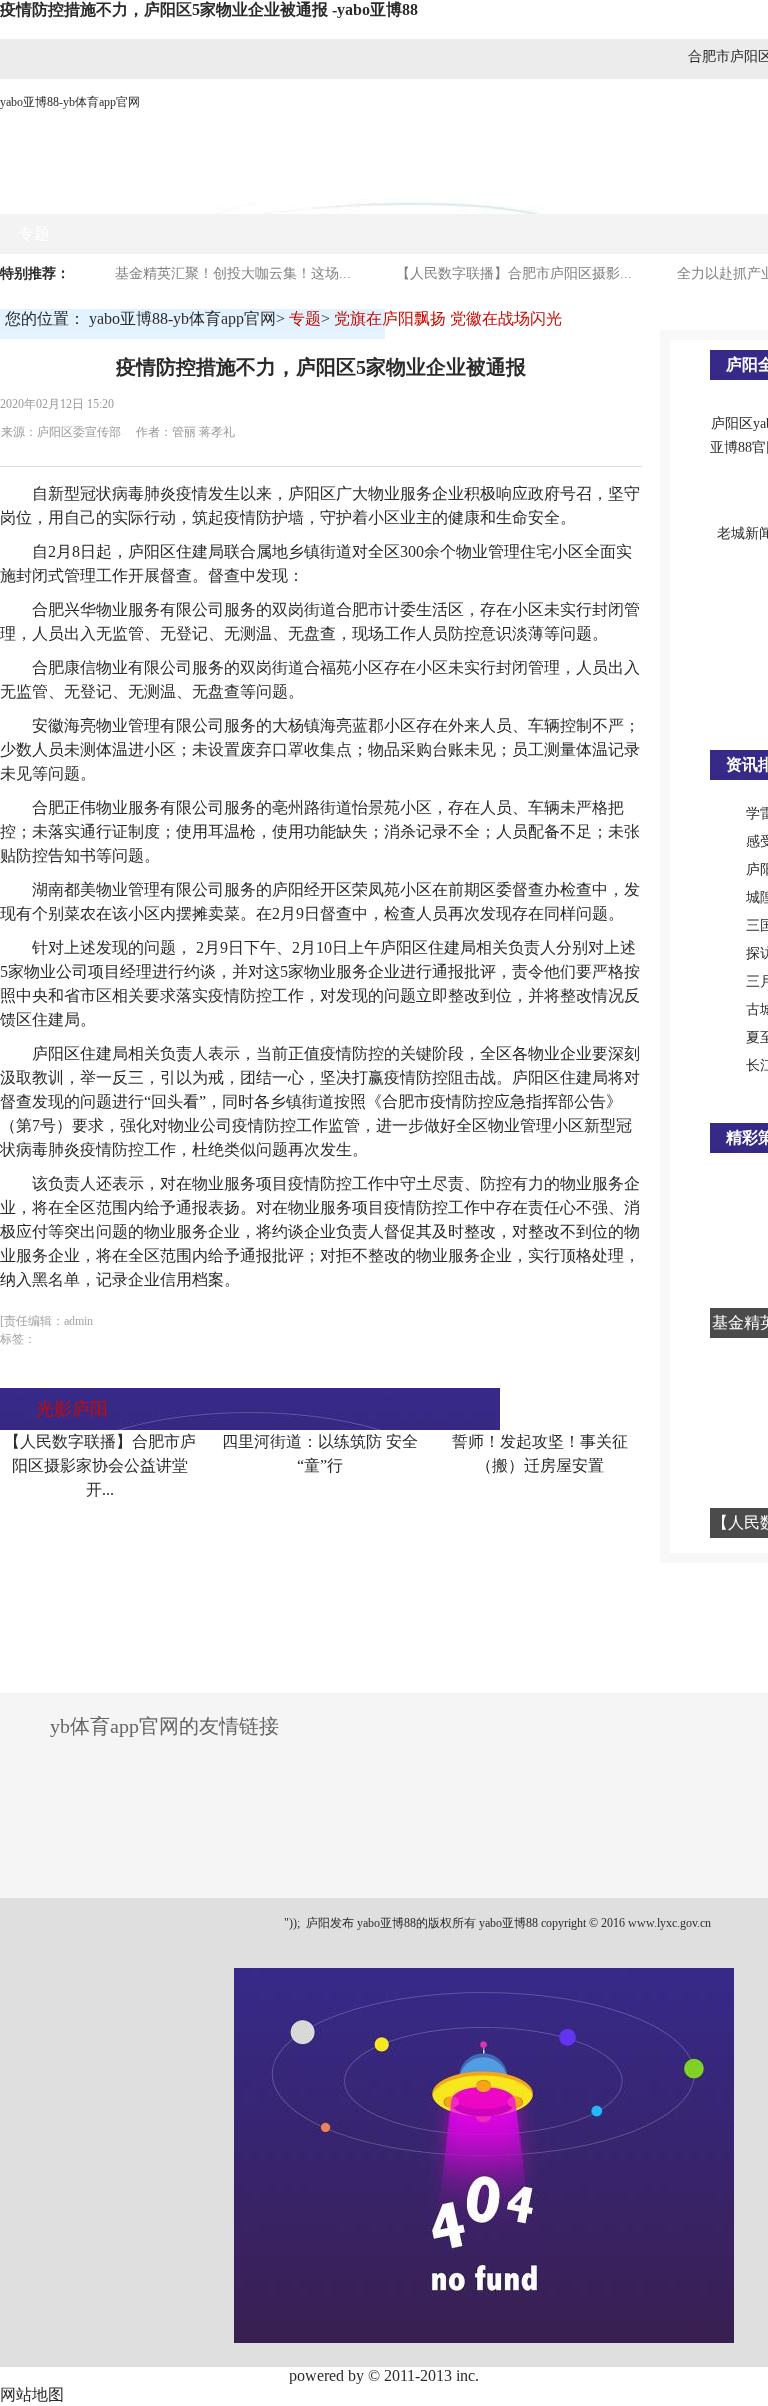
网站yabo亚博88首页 (89, 193)
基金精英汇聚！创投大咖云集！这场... (233, 273)
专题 (34, 233)
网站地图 (32, 2394)
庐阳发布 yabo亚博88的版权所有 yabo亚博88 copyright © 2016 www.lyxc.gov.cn (507, 1923)
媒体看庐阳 (337, 193)
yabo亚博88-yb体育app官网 (70, 102)
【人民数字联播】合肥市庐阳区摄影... (514, 273)
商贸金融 (445, 193)
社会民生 (645, 193)
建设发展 (545, 193)
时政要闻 (229, 193)
